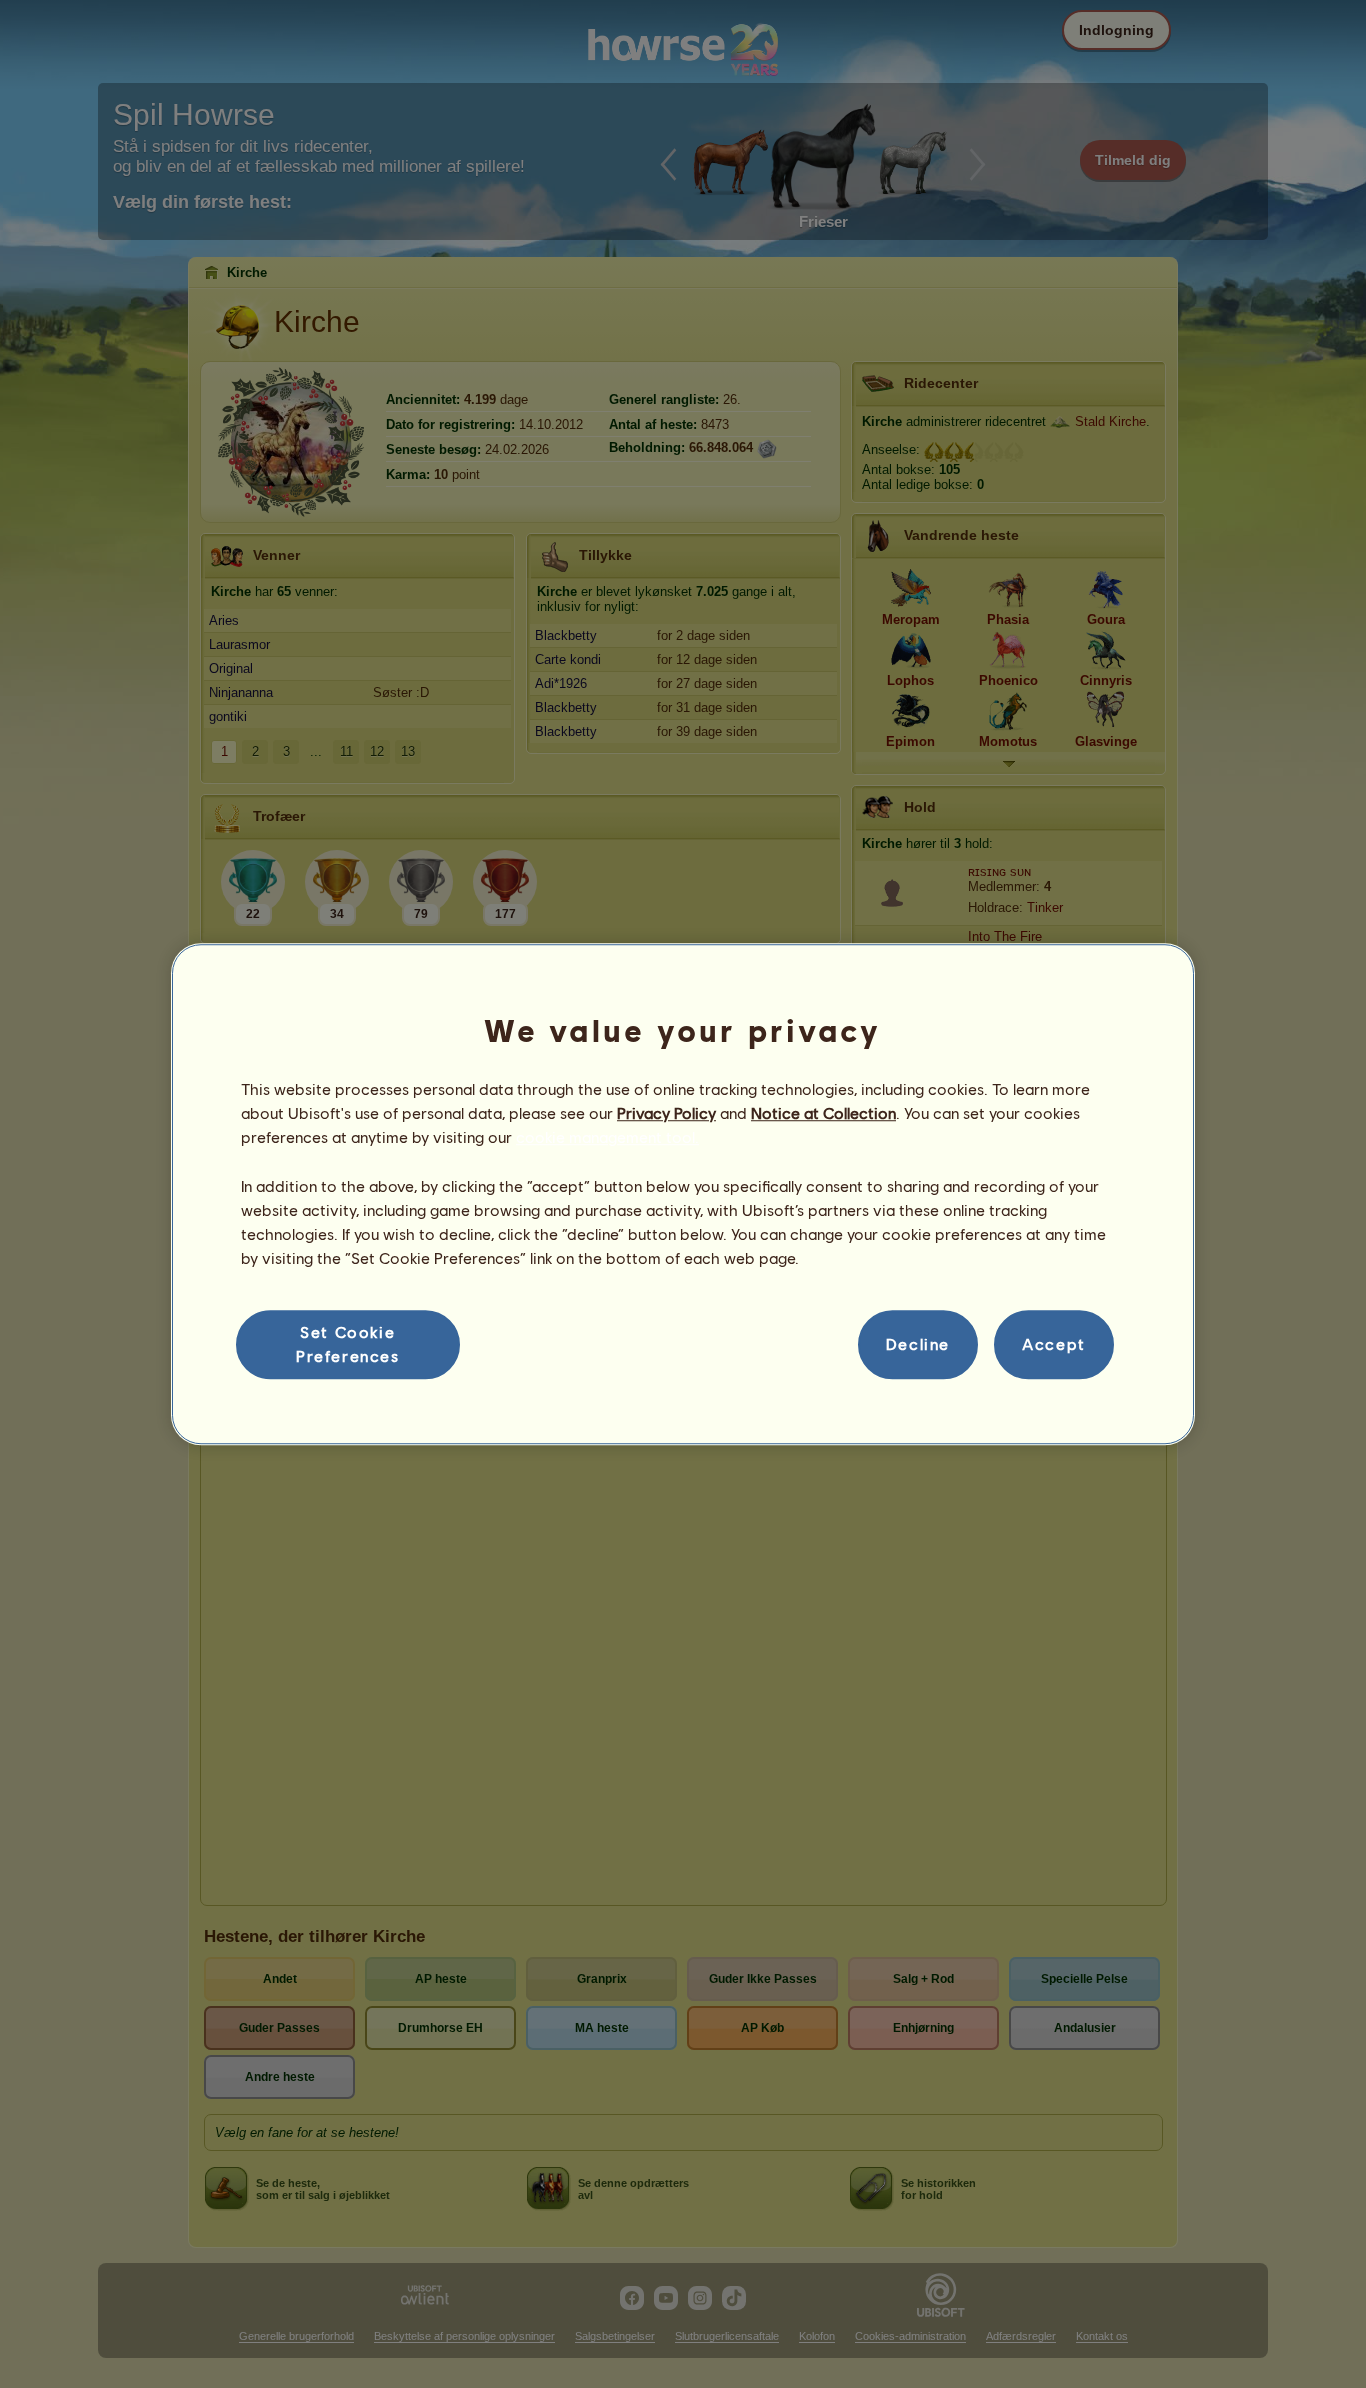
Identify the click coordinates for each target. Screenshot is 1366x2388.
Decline (918, 1344)
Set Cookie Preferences (348, 1343)
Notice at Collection (823, 1112)
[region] (683, 1194)
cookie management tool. (607, 1137)
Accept (1054, 1344)
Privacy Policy (666, 1112)
